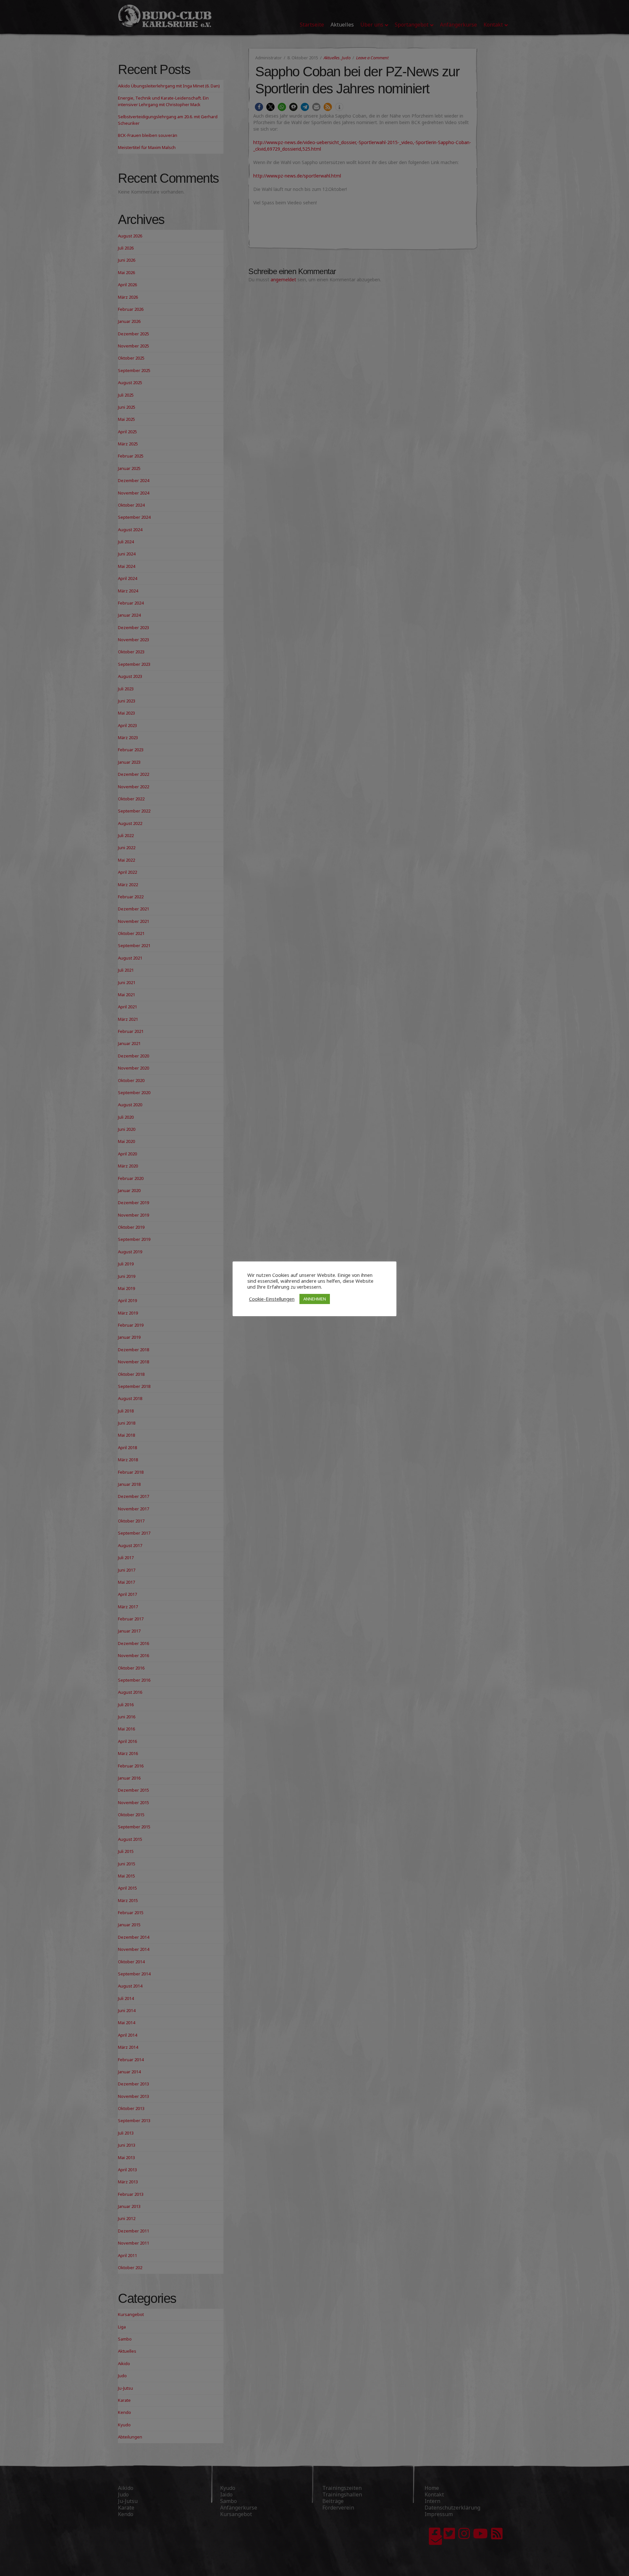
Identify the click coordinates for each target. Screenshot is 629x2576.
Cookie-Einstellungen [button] (272, 1299)
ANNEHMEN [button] (315, 1299)
